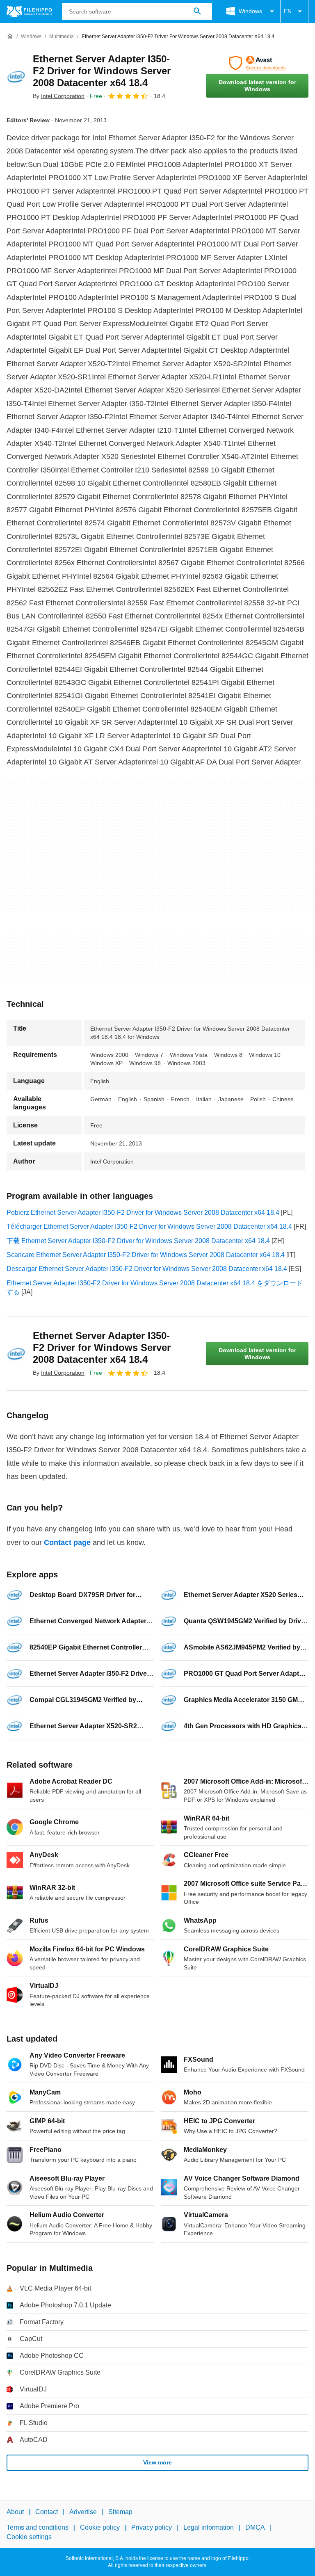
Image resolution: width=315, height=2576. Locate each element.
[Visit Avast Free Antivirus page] (257, 63)
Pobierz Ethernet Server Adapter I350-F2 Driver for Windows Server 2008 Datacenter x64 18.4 (143, 1213)
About (15, 2512)
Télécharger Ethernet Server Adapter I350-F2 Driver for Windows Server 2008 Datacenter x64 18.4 (149, 1226)
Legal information (209, 2527)
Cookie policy (100, 2527)
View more (157, 2462)
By (59, 96)
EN (288, 11)
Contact (47, 2512)
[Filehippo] (29, 11)
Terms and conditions (38, 2527)
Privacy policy (152, 2527)
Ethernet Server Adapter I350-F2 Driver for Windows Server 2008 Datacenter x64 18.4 (102, 71)
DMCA (255, 2527)
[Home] (10, 37)
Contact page (67, 1542)
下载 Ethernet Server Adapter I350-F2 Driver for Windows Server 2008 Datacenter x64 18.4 (138, 1241)
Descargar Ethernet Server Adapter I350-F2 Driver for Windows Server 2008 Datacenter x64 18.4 (147, 1269)
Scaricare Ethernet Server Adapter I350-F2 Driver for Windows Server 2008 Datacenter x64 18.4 (146, 1255)
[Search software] (197, 11)
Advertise (83, 2512)
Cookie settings (29, 2537)
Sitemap (120, 2512)
